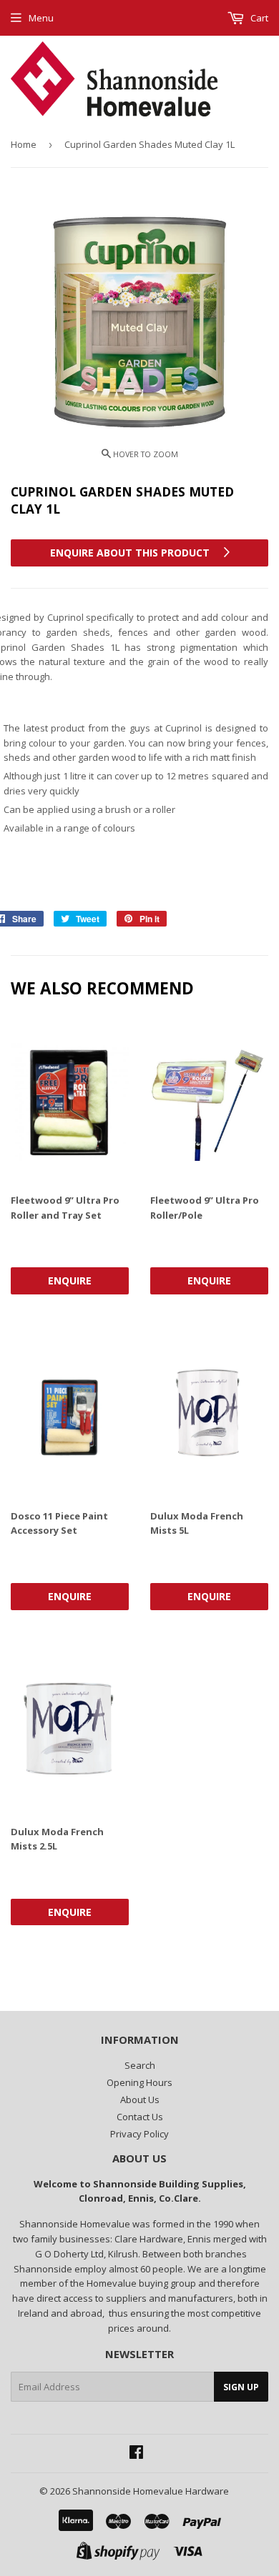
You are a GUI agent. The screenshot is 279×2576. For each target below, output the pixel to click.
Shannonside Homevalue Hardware (151, 2491)
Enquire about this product (131, 553)
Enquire (70, 1280)
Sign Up (241, 2387)
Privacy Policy (139, 2134)
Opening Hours (139, 2082)
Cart (258, 18)
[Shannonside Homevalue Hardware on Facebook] (136, 2454)
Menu (41, 18)
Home (24, 144)
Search (140, 2065)
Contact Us (140, 2117)
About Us (140, 2100)
